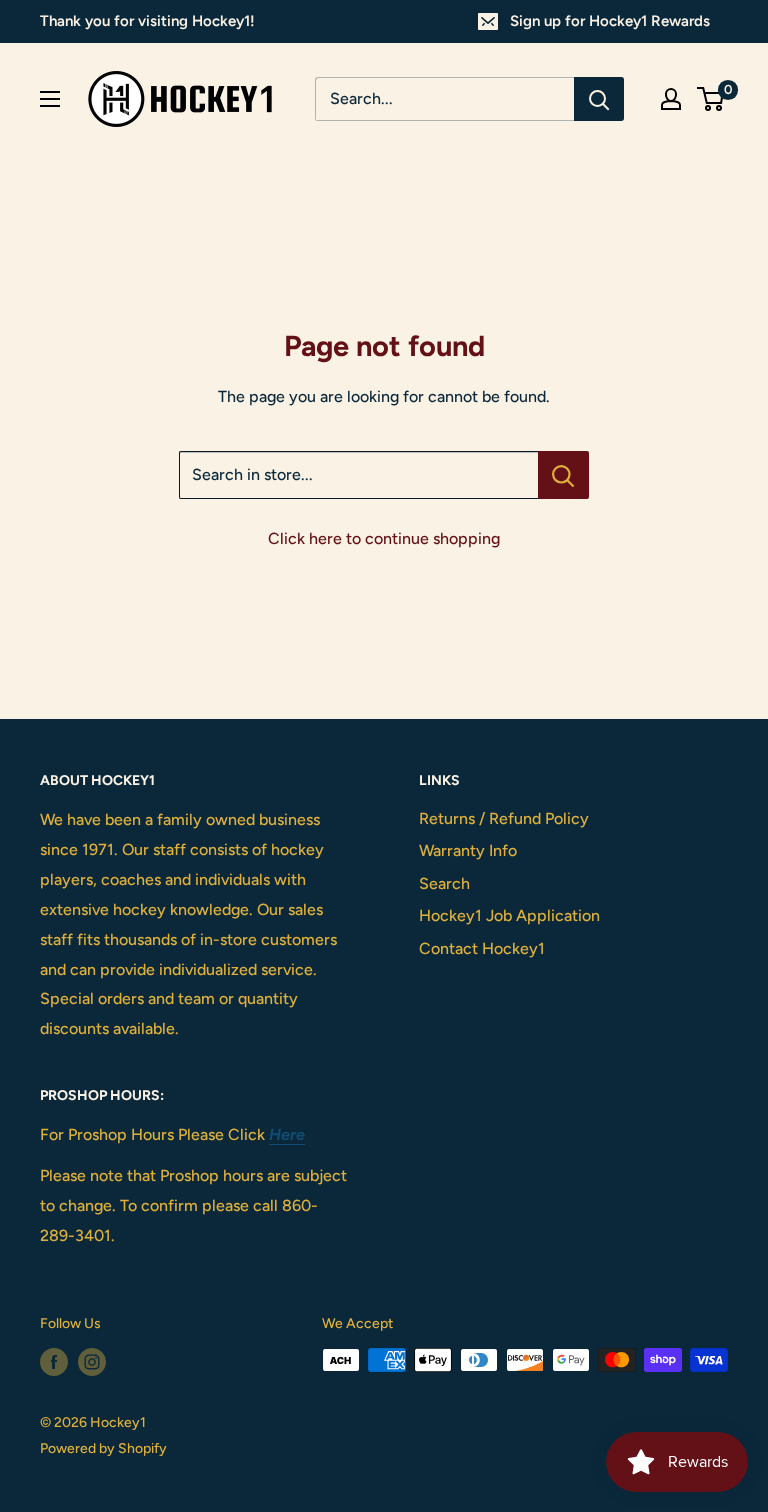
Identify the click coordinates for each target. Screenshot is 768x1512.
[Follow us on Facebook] (54, 1362)
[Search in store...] (563, 475)
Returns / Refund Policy (504, 818)
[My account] (671, 99)
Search (444, 883)
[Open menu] (50, 99)
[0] (711, 99)
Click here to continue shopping (384, 538)
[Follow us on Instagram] (92, 1362)
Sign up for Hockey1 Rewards (610, 21)
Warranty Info (468, 850)
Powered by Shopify (103, 1448)
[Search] (599, 99)
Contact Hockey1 (482, 948)
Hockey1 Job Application (509, 915)
